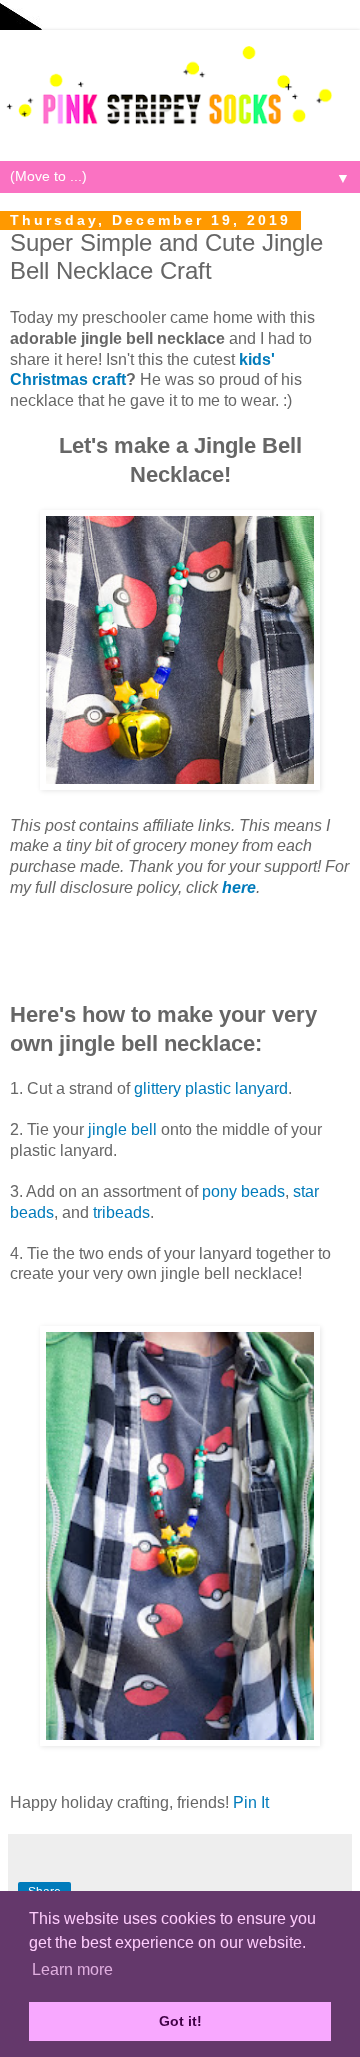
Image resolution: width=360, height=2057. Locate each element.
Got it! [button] (180, 2021)
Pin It (251, 1802)
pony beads (243, 1191)
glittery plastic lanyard (211, 1088)
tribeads (121, 1212)
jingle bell (122, 1129)
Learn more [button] (72, 1969)
